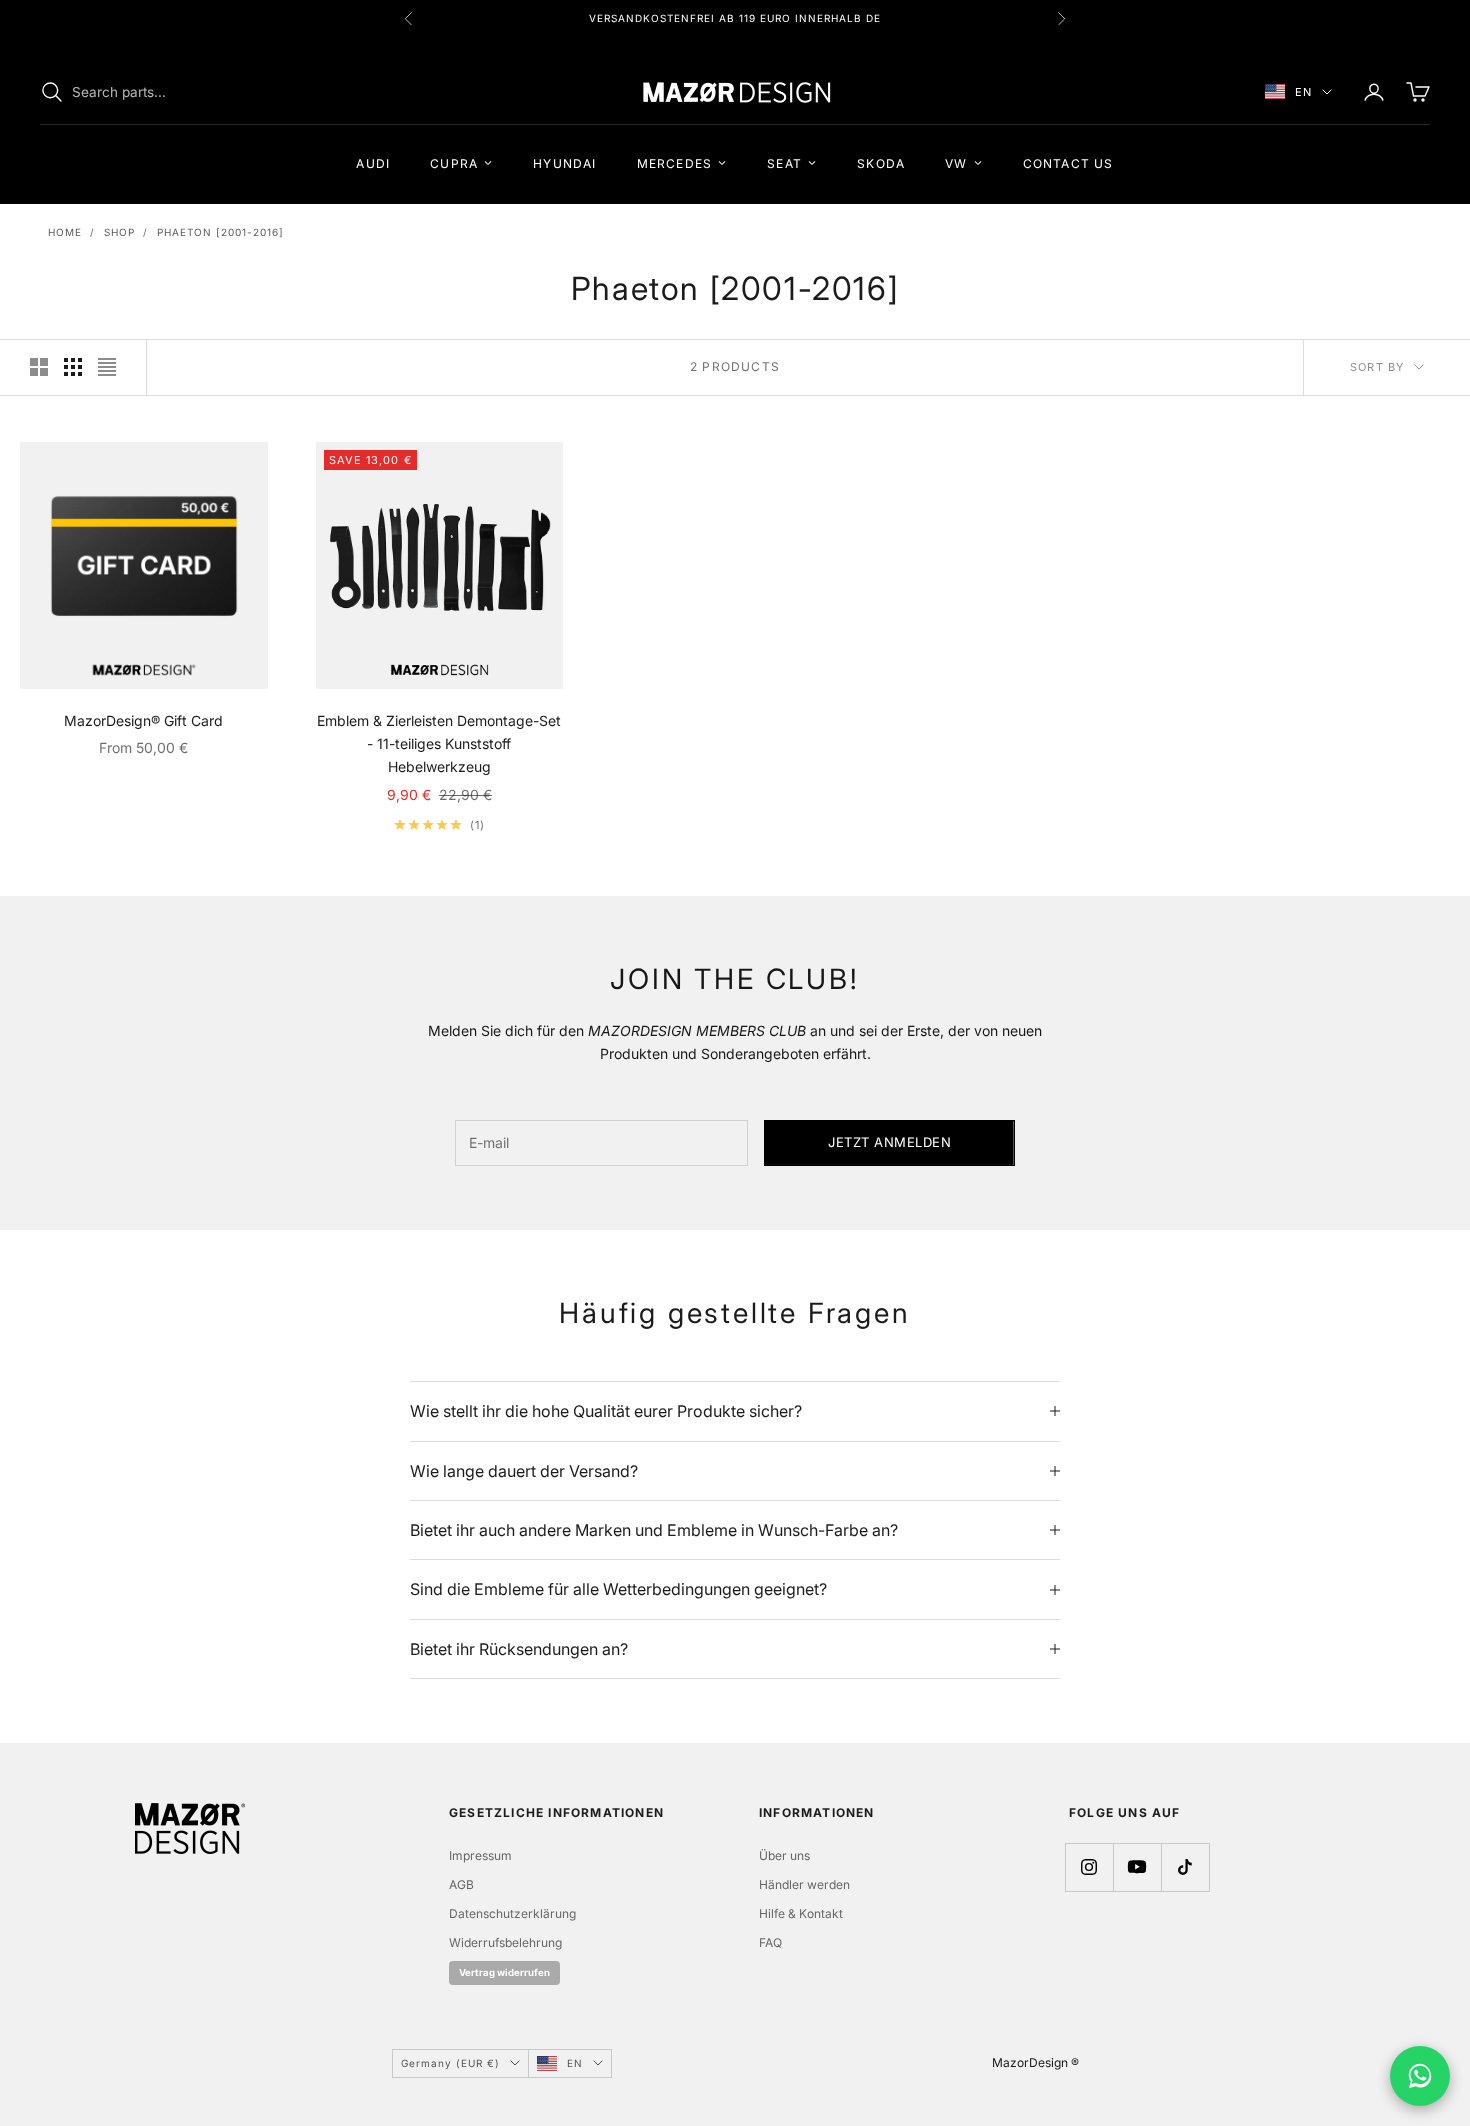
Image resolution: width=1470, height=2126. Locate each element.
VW (956, 162)
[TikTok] (1185, 1867)
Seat (784, 162)
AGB (461, 1884)
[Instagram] (1089, 1867)
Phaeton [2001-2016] (220, 232)
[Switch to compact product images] (107, 367)
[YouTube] (1137, 1867)
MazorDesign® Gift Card (143, 720)
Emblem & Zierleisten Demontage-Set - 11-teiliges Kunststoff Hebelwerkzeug (439, 743)
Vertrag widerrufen (504, 1972)
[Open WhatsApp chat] (1420, 2076)
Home (65, 232)
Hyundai (564, 162)
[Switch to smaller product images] (73, 367)
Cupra (454, 162)
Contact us (1068, 162)
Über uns (784, 1855)
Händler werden (804, 1884)
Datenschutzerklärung (512, 1913)
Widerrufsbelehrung (505, 1942)
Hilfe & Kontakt (801, 1913)
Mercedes (675, 162)
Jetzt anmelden (889, 1142)
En (1303, 92)
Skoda (881, 162)
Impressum (480, 1855)
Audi (373, 162)
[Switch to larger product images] (39, 367)
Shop (119, 232)
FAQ (770, 1942)
